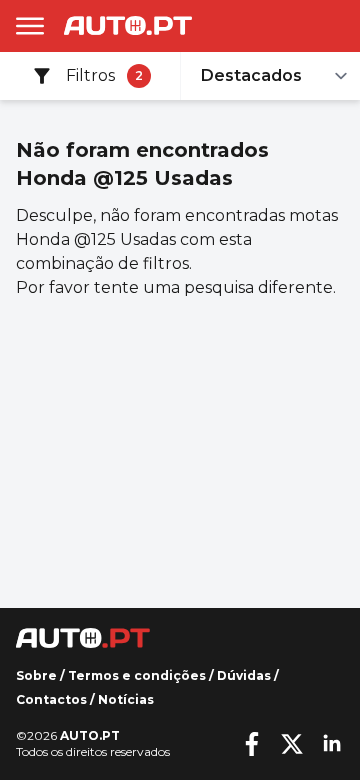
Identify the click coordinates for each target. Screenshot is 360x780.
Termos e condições (137, 675)
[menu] (30, 26)
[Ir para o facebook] (252, 744)
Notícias (126, 699)
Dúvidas (244, 675)
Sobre (36, 675)
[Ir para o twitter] (292, 744)
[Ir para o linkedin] (332, 744)
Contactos (51, 699)
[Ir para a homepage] (128, 25)
